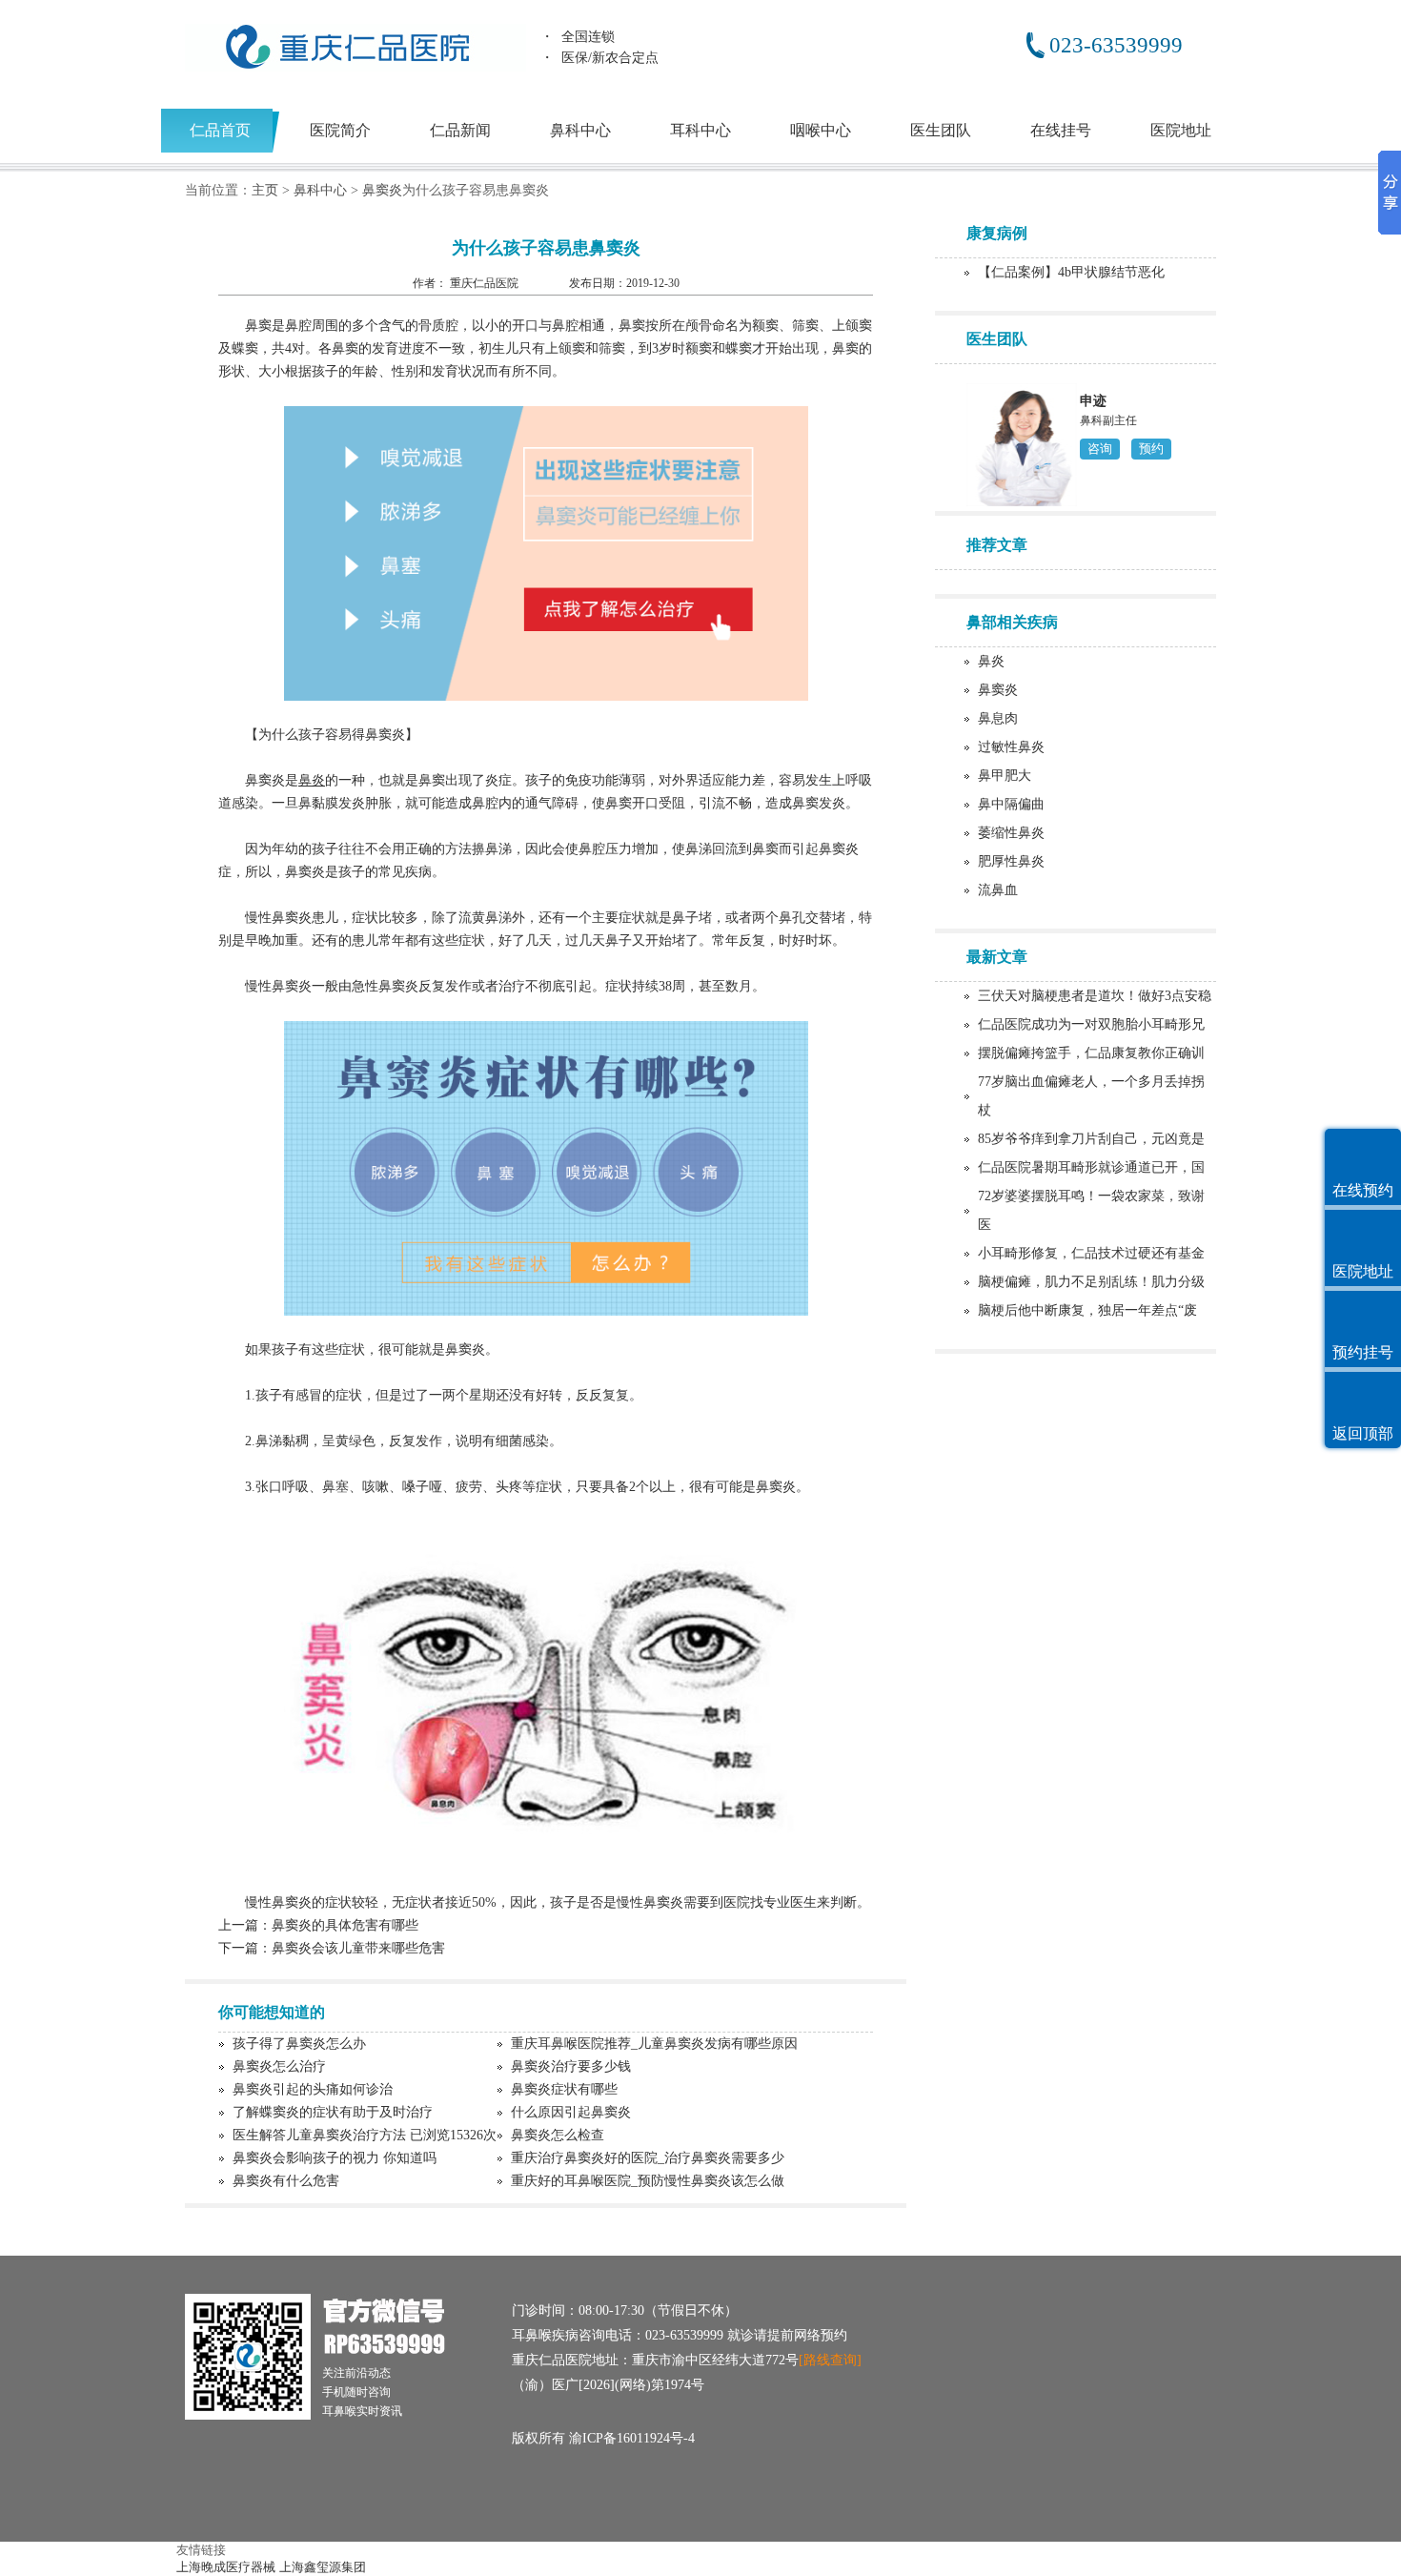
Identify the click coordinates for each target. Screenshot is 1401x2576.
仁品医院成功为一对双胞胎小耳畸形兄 (1091, 1024)
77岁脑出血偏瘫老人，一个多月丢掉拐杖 (1091, 1096)
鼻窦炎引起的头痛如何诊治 (313, 2089)
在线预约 (1363, 1190)
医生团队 (941, 130)
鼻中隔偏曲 (1011, 804)
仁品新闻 (460, 130)
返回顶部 (1363, 1433)
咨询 (1100, 449)
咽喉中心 (821, 130)
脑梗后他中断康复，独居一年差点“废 (1087, 1310)
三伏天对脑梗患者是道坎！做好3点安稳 (1095, 996)
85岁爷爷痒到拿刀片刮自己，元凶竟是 (1091, 1139)
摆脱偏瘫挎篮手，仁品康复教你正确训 (1091, 1053)
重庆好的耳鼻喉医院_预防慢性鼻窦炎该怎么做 (648, 2181)
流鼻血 (998, 890)
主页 (265, 190)
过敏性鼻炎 (1011, 747)
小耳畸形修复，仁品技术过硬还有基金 (1091, 1253)
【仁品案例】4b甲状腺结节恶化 (1071, 272)
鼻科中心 (580, 130)
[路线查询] (830, 2360)
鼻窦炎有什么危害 (286, 2181)
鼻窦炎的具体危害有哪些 (345, 1925)
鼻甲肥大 (1005, 776)
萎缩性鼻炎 (1011, 833)
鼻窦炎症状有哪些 (564, 2089)
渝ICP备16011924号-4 (632, 2438)
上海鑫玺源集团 (323, 2567)
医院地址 (1181, 130)
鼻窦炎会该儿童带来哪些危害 (358, 1948)
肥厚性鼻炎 (1011, 861)
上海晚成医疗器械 (226, 2567)
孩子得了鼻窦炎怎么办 (299, 2044)
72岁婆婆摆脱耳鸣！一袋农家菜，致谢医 (1091, 1210)
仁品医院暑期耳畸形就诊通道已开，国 (1091, 1167)
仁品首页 (220, 130)
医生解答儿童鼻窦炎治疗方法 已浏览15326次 (365, 2135)
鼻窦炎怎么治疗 (279, 2066)
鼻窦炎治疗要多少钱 (571, 2066)
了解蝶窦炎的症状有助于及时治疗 (333, 2112)
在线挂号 (1061, 130)
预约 (1151, 449)
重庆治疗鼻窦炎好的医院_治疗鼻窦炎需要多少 (648, 2158)
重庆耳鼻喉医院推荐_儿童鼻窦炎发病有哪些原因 (654, 2044)
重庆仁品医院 (486, 283)
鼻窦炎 (382, 190)
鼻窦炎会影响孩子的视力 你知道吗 (335, 2158)
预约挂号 (1363, 1352)
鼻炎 (991, 661)
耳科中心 (700, 130)
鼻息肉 (998, 718)
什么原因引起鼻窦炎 (571, 2112)
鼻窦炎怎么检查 (558, 2135)
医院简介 (340, 130)
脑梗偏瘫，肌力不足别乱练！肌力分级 (1091, 1282)
